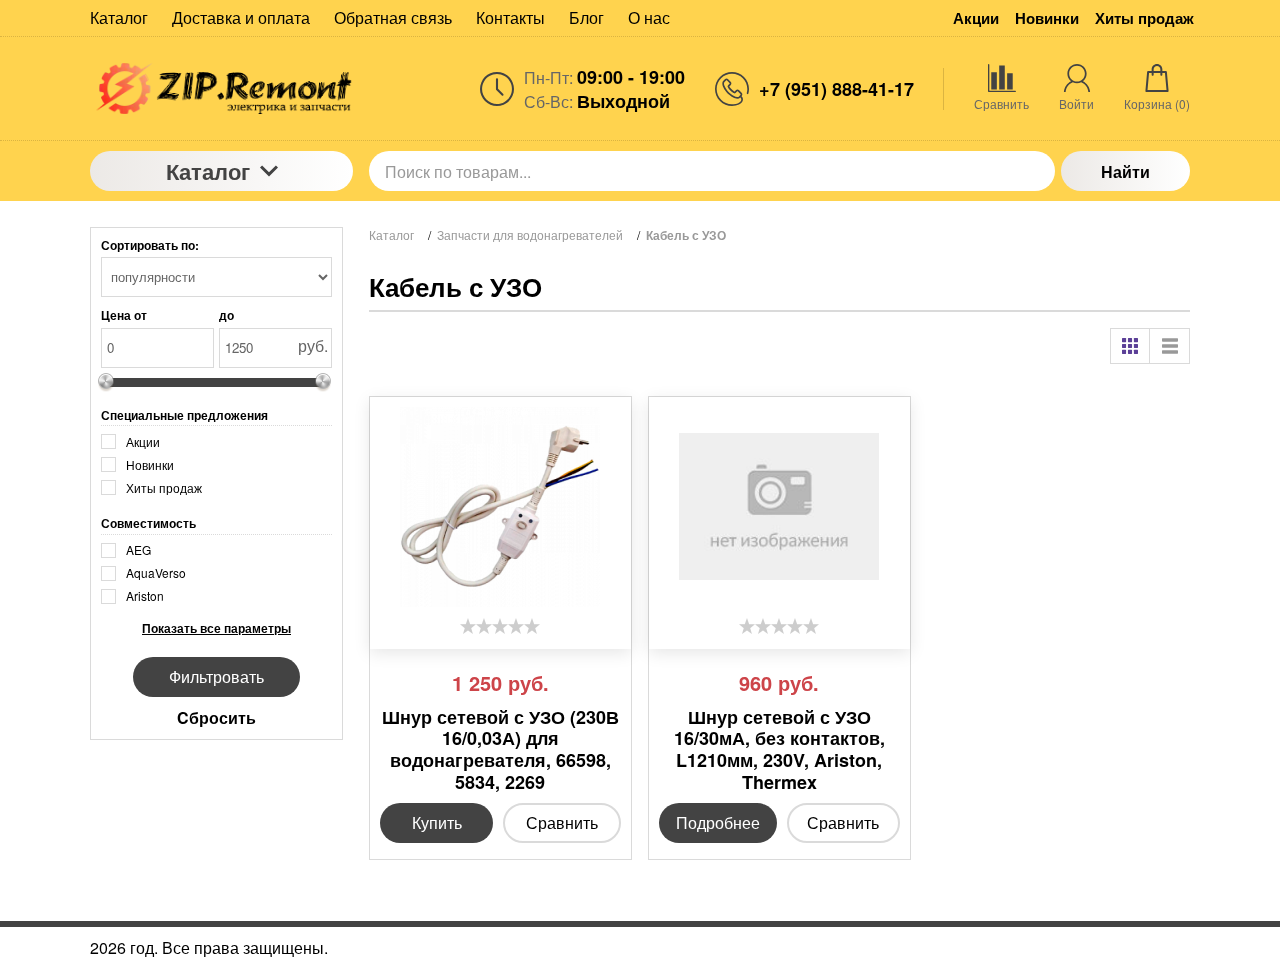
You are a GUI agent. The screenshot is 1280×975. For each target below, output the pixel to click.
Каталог (208, 171)
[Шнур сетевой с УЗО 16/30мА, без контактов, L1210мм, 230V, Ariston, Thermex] (779, 507)
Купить (437, 822)
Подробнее (718, 822)
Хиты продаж (1144, 18)
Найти (1125, 171)
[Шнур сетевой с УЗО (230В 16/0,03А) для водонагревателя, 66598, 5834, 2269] (500, 507)
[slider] (500, 626)
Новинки (1047, 18)
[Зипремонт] (221, 88)
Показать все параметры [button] (216, 628)
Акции (976, 18)
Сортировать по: (150, 245)
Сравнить (562, 822)
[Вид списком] (1170, 346)
